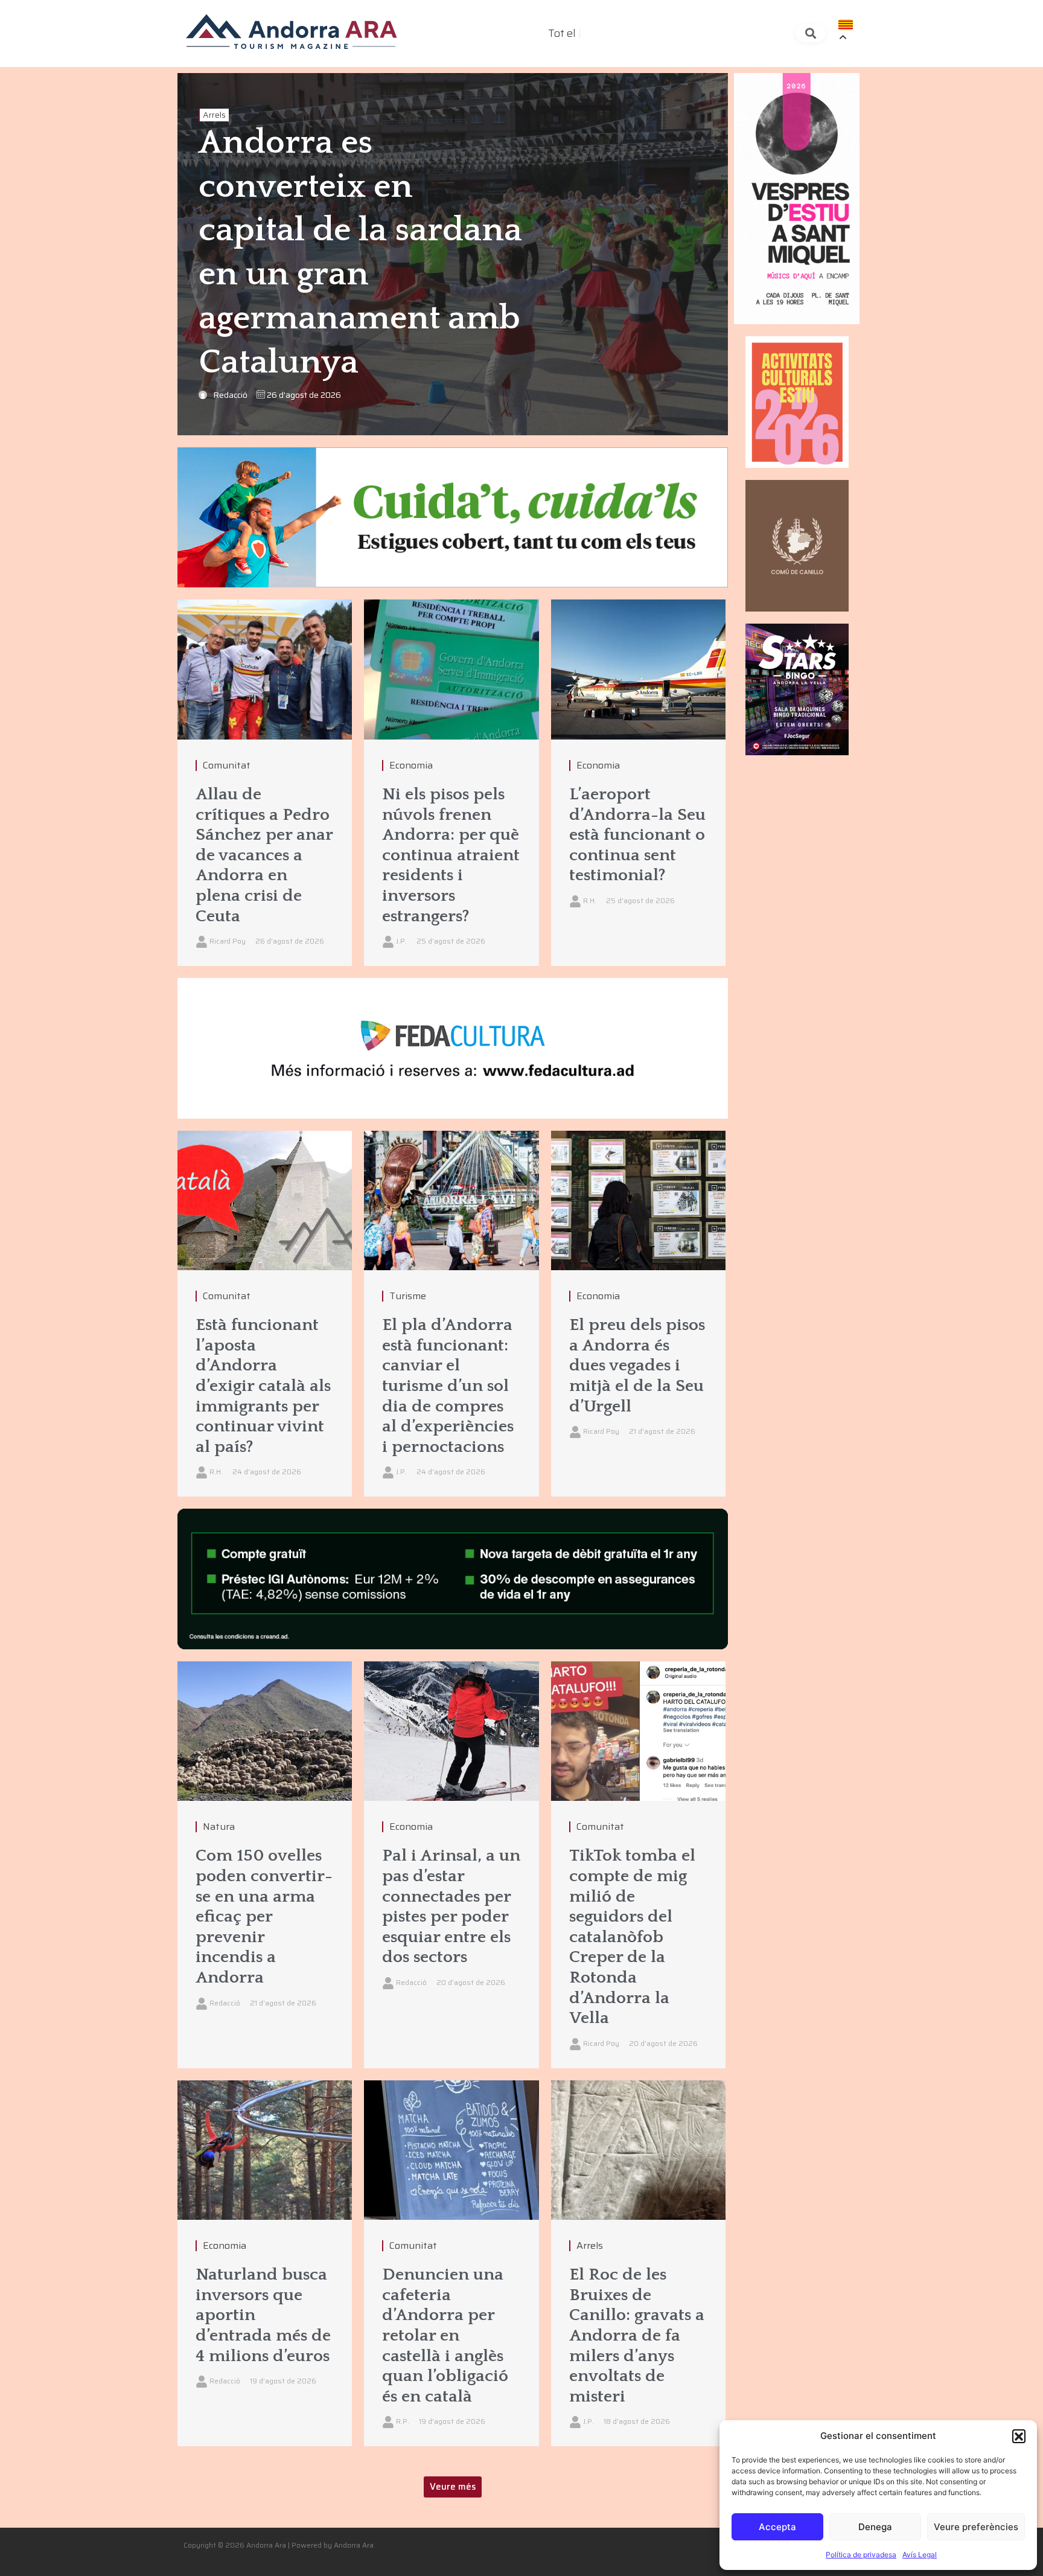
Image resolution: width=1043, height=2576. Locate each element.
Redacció (230, 395)
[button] (1019, 2436)
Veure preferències (976, 2527)
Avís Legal (920, 2555)
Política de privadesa (861, 2555)
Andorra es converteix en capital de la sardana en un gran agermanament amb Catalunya (360, 253)
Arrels (214, 115)
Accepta (777, 2527)
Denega (875, 2527)
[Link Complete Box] (265, 783)
